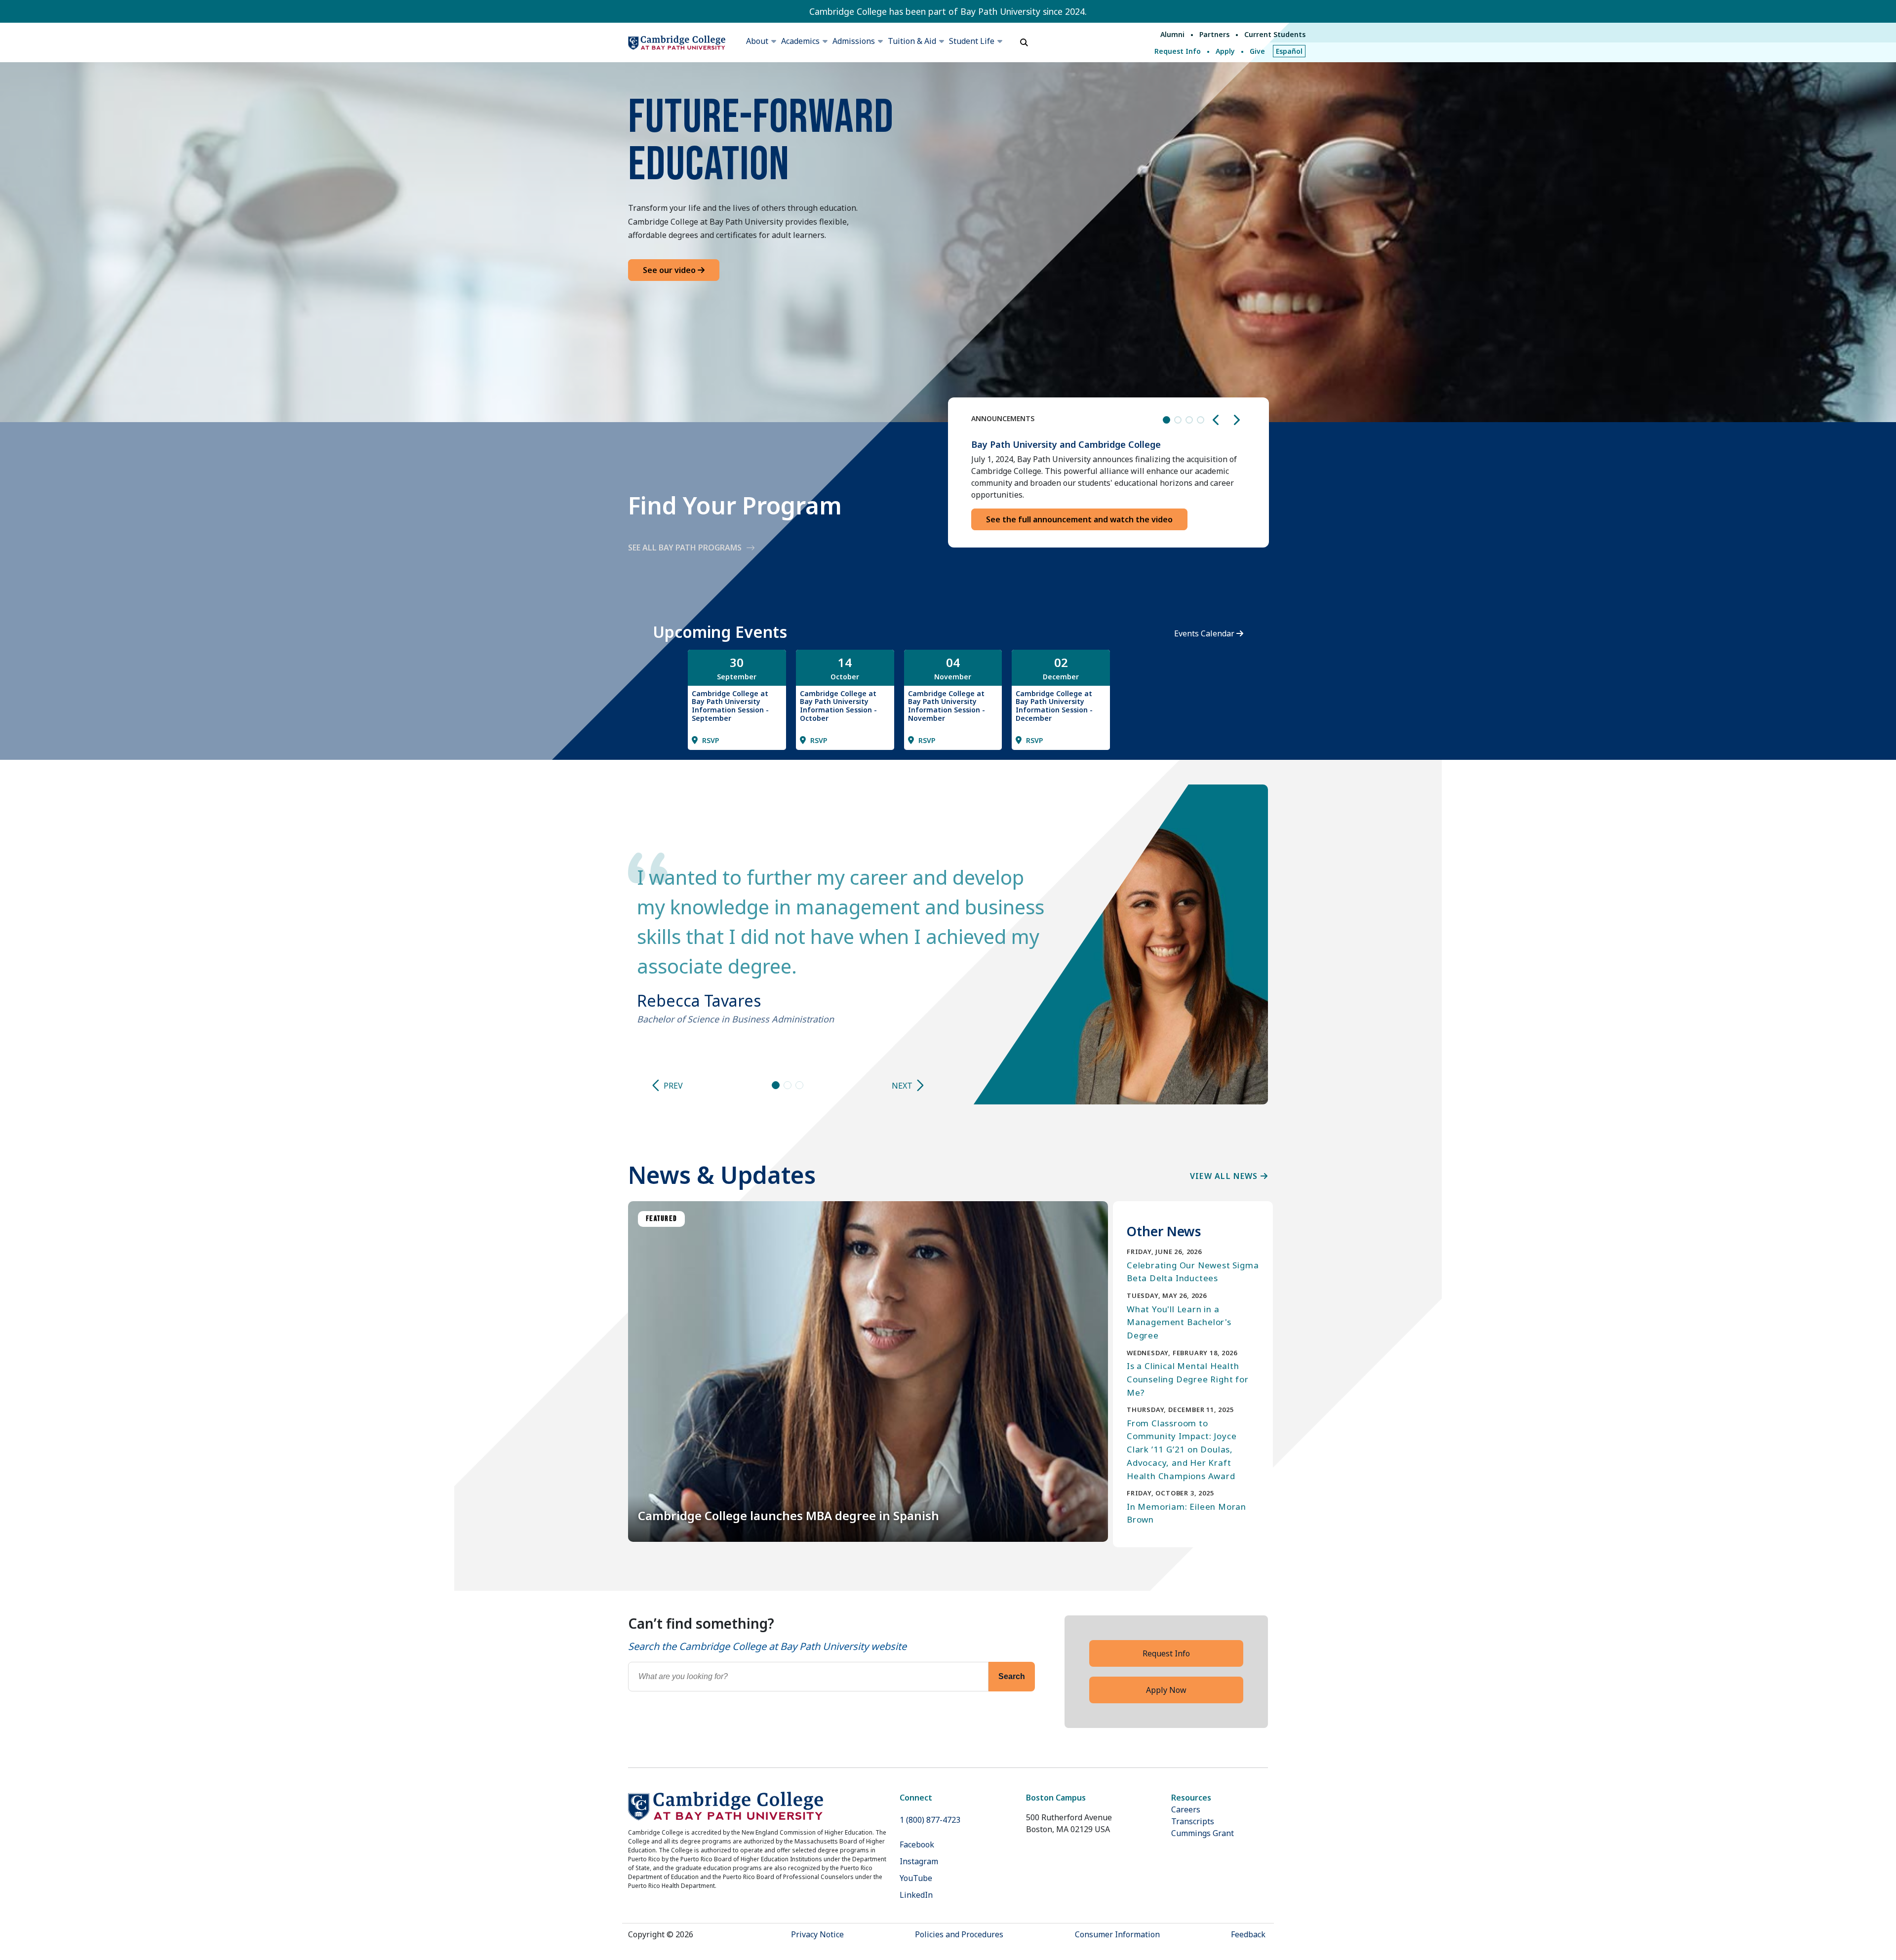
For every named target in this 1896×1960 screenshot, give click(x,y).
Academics (800, 41)
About (757, 41)
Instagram (919, 1861)
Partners (1214, 34)
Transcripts (1193, 1821)
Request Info (1178, 51)
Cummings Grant (1203, 1833)
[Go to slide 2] (788, 1085)
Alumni (1172, 34)
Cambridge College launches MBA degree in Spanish (789, 1515)
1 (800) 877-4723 (930, 1820)
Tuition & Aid (912, 41)
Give (1257, 51)
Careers (1186, 1809)
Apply (1225, 51)
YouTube (916, 1878)
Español (1289, 51)
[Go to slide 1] (776, 1085)
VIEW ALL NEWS (1225, 1176)
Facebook (917, 1844)
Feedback (1248, 1934)
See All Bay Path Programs (685, 548)
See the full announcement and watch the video (1079, 519)
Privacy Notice (817, 1934)
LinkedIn (916, 1895)
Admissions (854, 41)
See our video (670, 270)
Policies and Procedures (959, 1934)
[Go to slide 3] (799, 1085)
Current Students (1275, 34)
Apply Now (1166, 1690)
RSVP (710, 740)
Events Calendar (1205, 633)
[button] (1216, 420)
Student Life (972, 41)
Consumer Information (1117, 1934)
